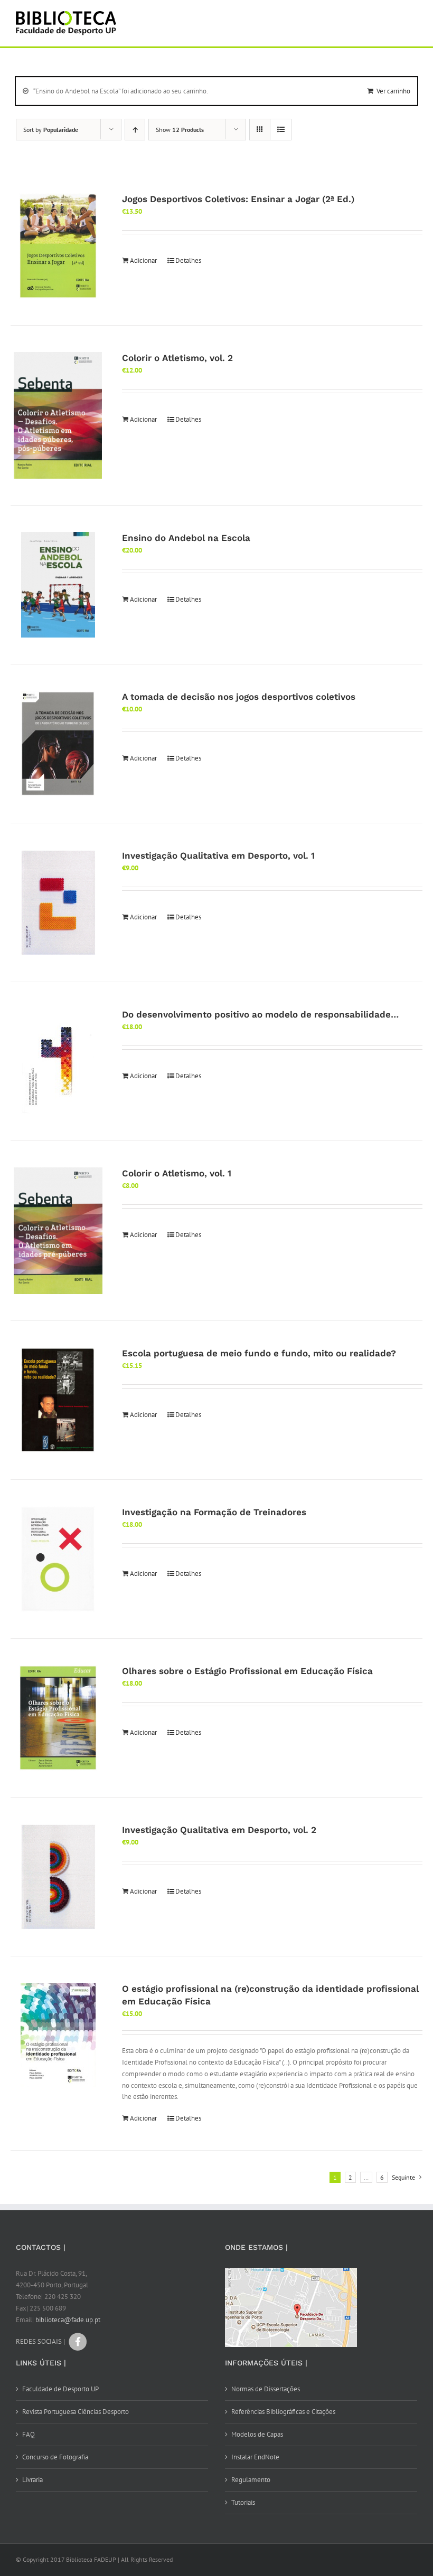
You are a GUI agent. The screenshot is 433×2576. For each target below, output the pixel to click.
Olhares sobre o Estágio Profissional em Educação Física (247, 1671)
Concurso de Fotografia (55, 2457)
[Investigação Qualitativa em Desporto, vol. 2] (58, 1877)
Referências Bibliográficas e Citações (283, 2412)
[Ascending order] (135, 130)
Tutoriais (243, 2502)
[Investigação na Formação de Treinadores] (58, 1559)
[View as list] (281, 130)
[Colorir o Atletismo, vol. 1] (58, 1231)
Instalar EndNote (255, 2457)
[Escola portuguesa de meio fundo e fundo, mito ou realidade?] (58, 1400)
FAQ (29, 2434)
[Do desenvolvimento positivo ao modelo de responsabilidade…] (58, 1061)
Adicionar (143, 260)
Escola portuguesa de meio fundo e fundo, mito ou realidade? (259, 1353)
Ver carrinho (393, 91)
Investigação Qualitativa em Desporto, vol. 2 (219, 1830)
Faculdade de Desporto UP (60, 2389)
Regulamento (251, 2480)
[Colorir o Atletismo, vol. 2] (58, 415)
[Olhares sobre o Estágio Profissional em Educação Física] (58, 1718)
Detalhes (188, 260)
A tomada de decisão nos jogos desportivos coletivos (239, 697)
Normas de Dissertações (266, 2389)
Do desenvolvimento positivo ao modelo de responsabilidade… (260, 1014)
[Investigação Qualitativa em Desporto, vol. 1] (58, 902)
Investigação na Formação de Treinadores (214, 1512)
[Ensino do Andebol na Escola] (58, 585)
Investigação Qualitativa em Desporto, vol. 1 (218, 856)
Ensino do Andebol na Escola (186, 538)
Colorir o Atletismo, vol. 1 (177, 1173)
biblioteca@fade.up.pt (68, 2320)
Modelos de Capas (257, 2434)
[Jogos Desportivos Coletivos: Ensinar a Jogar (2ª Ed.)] (58, 246)
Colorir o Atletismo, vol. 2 (177, 358)
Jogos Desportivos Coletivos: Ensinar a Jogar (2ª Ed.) (238, 199)
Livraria (32, 2480)
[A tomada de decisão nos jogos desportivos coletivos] (58, 744)
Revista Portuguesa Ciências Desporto (76, 2412)
